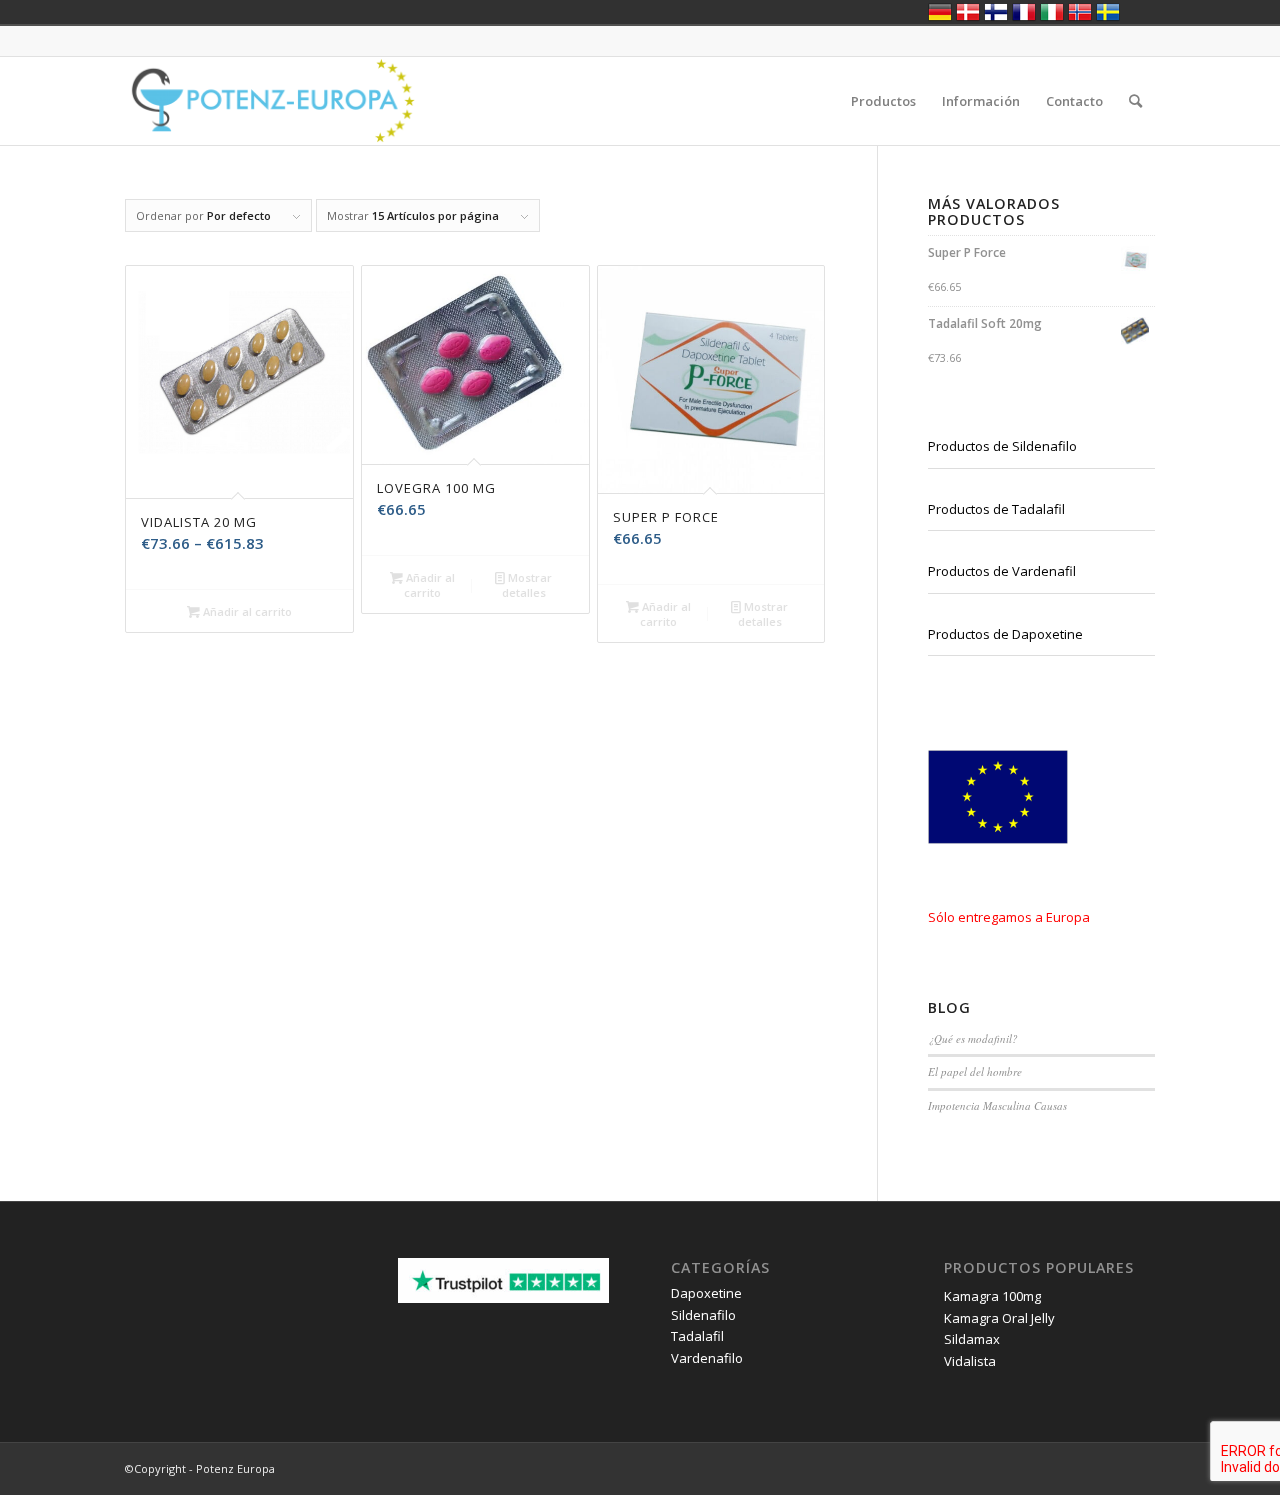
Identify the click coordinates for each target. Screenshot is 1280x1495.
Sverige (1108, 12)
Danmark (968, 12)
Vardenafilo (707, 1358)
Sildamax (972, 1339)
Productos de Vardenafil (1002, 571)
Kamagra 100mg (992, 1296)
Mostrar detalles (527, 585)
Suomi (996, 12)
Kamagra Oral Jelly (999, 1318)
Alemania (940, 12)
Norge (1080, 12)
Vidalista (970, 1361)
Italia (1052, 12)
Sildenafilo (703, 1315)
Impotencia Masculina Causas (997, 1105)
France (1024, 12)
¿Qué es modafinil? (973, 1038)
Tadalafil (697, 1336)
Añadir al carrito (246, 611)
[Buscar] (1135, 101)
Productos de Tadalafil (996, 509)
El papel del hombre (975, 1071)
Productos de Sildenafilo (1002, 446)
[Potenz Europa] (271, 101)
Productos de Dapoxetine (1005, 634)
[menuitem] (883, 101)
